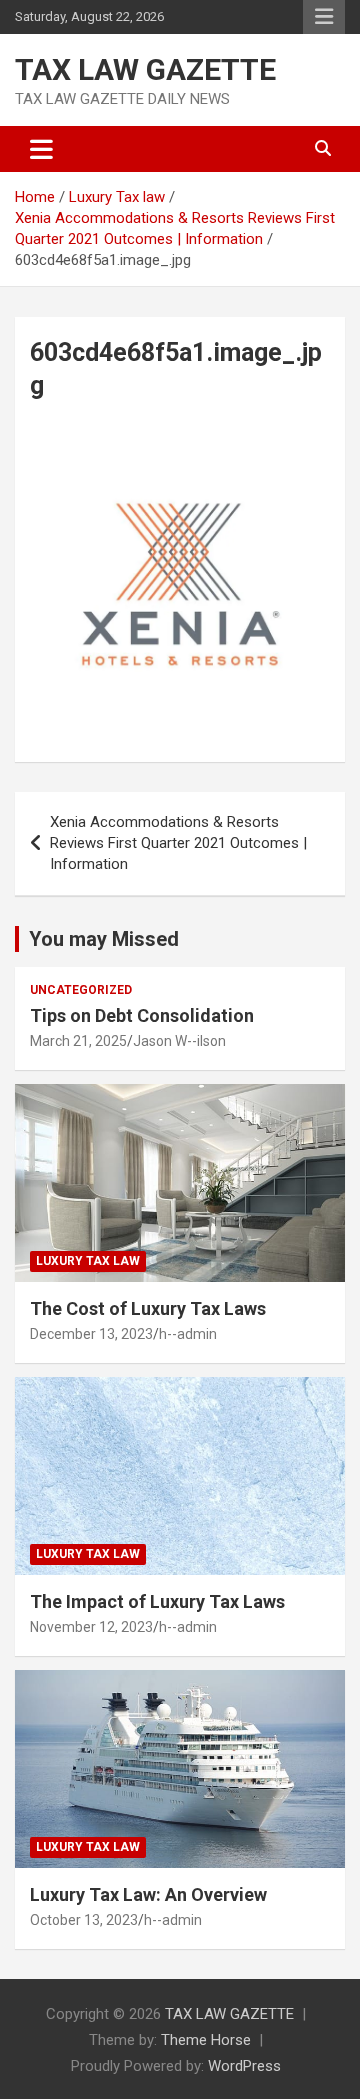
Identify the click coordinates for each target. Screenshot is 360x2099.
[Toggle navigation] (41, 149)
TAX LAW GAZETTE (145, 69)
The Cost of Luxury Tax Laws (148, 1308)
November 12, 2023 (91, 1627)
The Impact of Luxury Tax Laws (157, 1601)
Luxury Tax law (88, 1261)
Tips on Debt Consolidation (144, 1015)
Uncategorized (81, 990)
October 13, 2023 (84, 1920)
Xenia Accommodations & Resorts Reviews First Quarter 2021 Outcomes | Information (178, 843)
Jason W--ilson (179, 1041)
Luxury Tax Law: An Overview (148, 1894)
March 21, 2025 (78, 1041)
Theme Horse (206, 2040)
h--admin (188, 1334)
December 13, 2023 (91, 1334)
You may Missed (104, 939)
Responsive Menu (324, 17)
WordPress (244, 2066)
